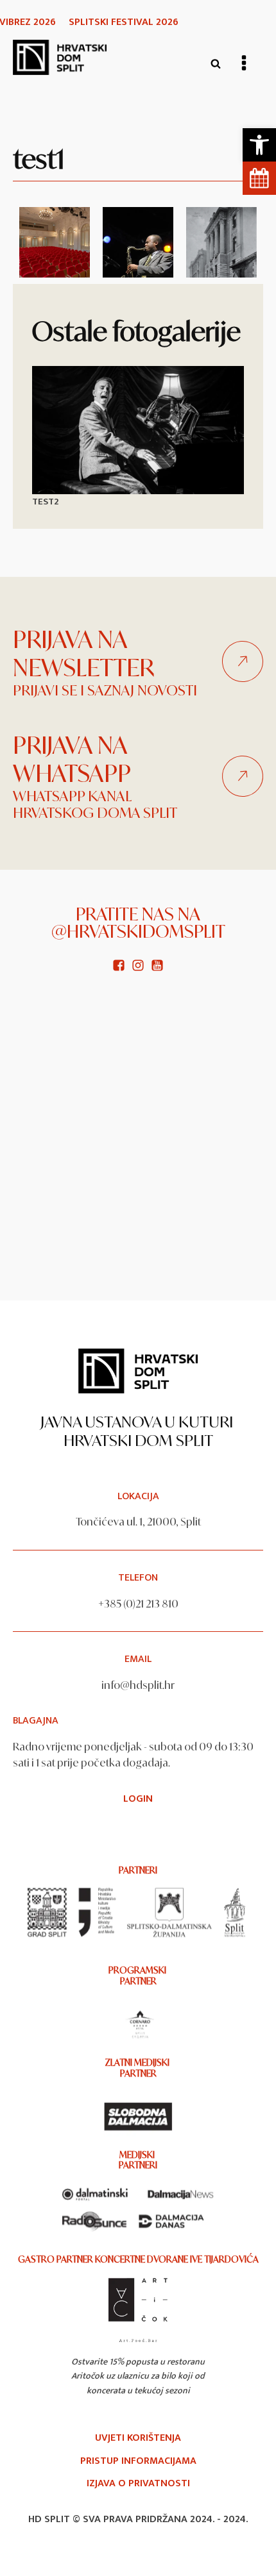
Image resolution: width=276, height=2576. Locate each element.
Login (138, 1799)
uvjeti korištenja (138, 2438)
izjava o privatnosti (138, 2484)
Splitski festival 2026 (124, 22)
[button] (259, 145)
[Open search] (216, 63)
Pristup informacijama (138, 2461)
